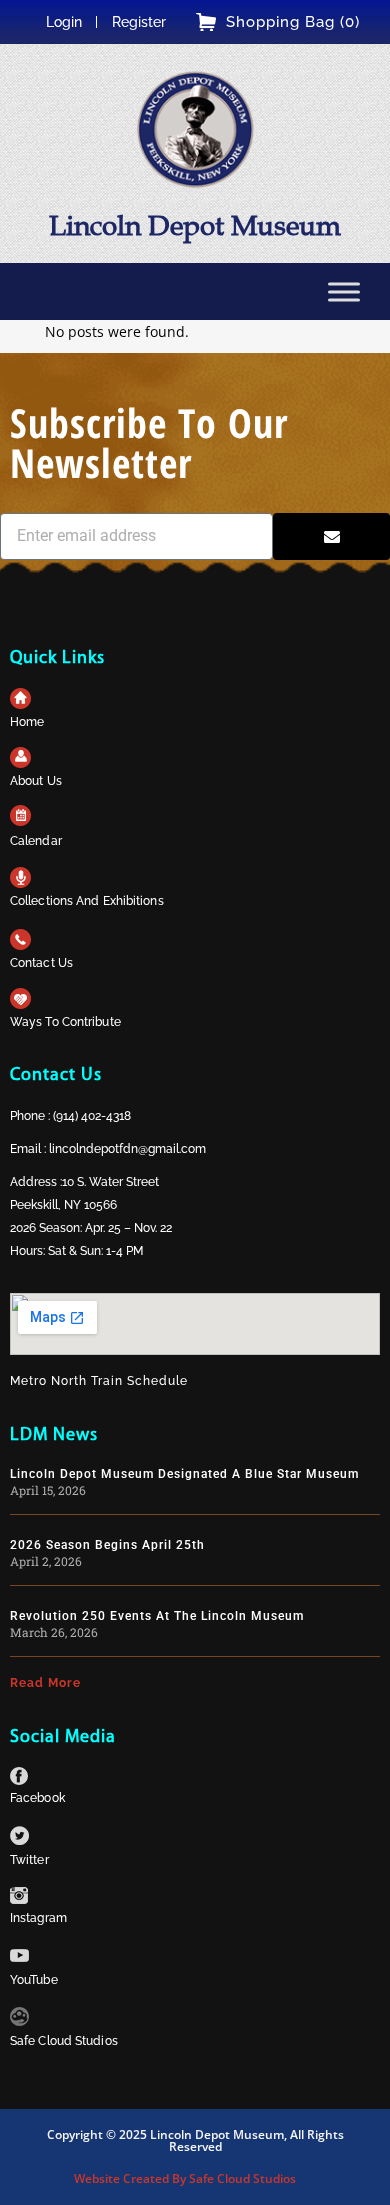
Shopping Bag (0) (293, 22)
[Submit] (331, 536)
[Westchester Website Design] (19, 2020)
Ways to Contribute (65, 1022)
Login (64, 22)
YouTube (34, 1980)
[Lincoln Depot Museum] (195, 129)
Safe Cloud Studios (64, 2041)
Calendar (36, 841)
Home (27, 722)
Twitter (29, 1860)
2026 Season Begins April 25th (107, 1545)
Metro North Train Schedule (99, 1381)
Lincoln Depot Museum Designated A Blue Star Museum (184, 1474)
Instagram (38, 1918)
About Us (36, 781)
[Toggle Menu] (344, 291)
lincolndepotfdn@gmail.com (127, 1149)
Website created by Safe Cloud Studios (185, 2178)
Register (139, 22)
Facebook (37, 1798)
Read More (45, 1683)
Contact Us (41, 963)
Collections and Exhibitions (87, 901)
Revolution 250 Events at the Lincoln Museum (157, 1616)
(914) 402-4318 (92, 1116)
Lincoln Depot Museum (195, 225)
